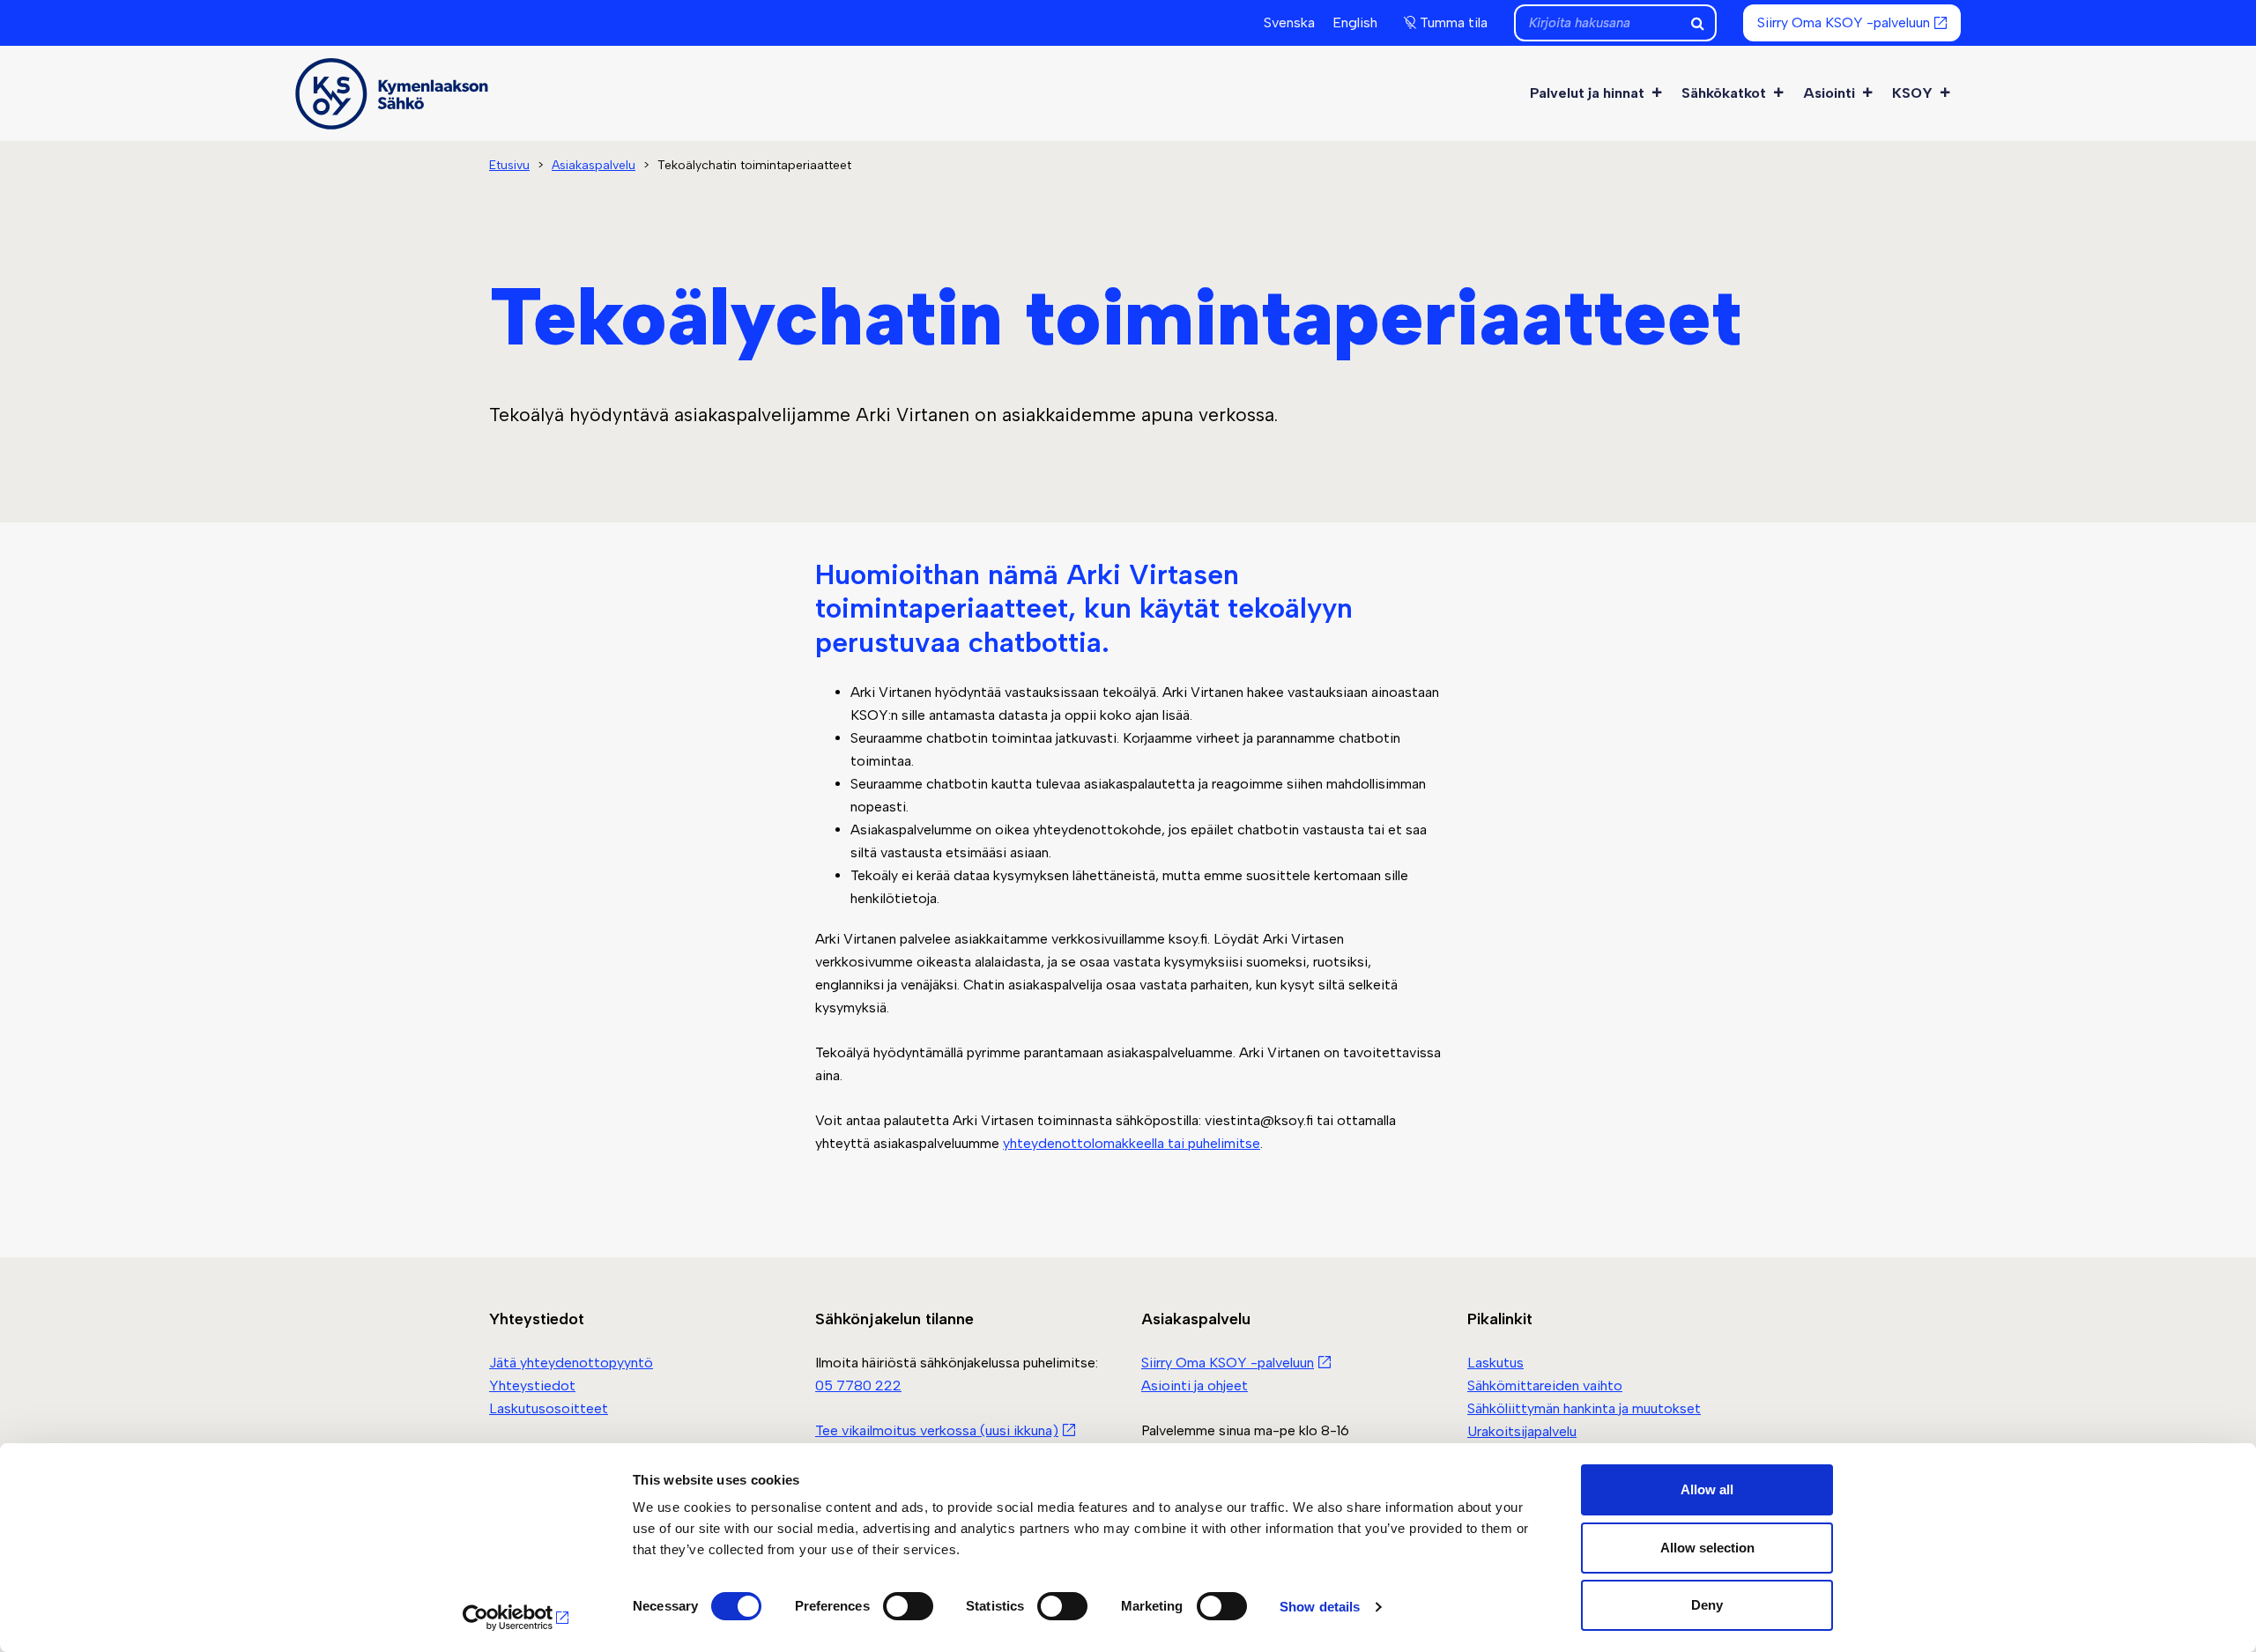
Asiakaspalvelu (594, 165)
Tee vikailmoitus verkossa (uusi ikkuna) (937, 1430)
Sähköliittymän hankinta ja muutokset (1584, 1408)
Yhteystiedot (532, 1385)
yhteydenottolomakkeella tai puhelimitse (1132, 1143)
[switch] (908, 1606)
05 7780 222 (858, 1385)
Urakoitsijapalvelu (1522, 1431)
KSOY (1912, 93)
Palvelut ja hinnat (1587, 93)
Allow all (1707, 1489)
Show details (1320, 1607)
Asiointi (1829, 93)
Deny (1707, 1605)
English (1355, 22)
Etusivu (509, 165)
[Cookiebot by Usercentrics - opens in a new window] (516, 1618)
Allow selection (1707, 1548)
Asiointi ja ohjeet (1195, 1385)
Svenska (1289, 22)
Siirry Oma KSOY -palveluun (1844, 22)
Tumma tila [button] (1454, 22)
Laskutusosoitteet (549, 1408)
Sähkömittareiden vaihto (1545, 1385)
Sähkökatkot (1724, 93)
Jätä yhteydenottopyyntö (571, 1363)
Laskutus (1495, 1363)
